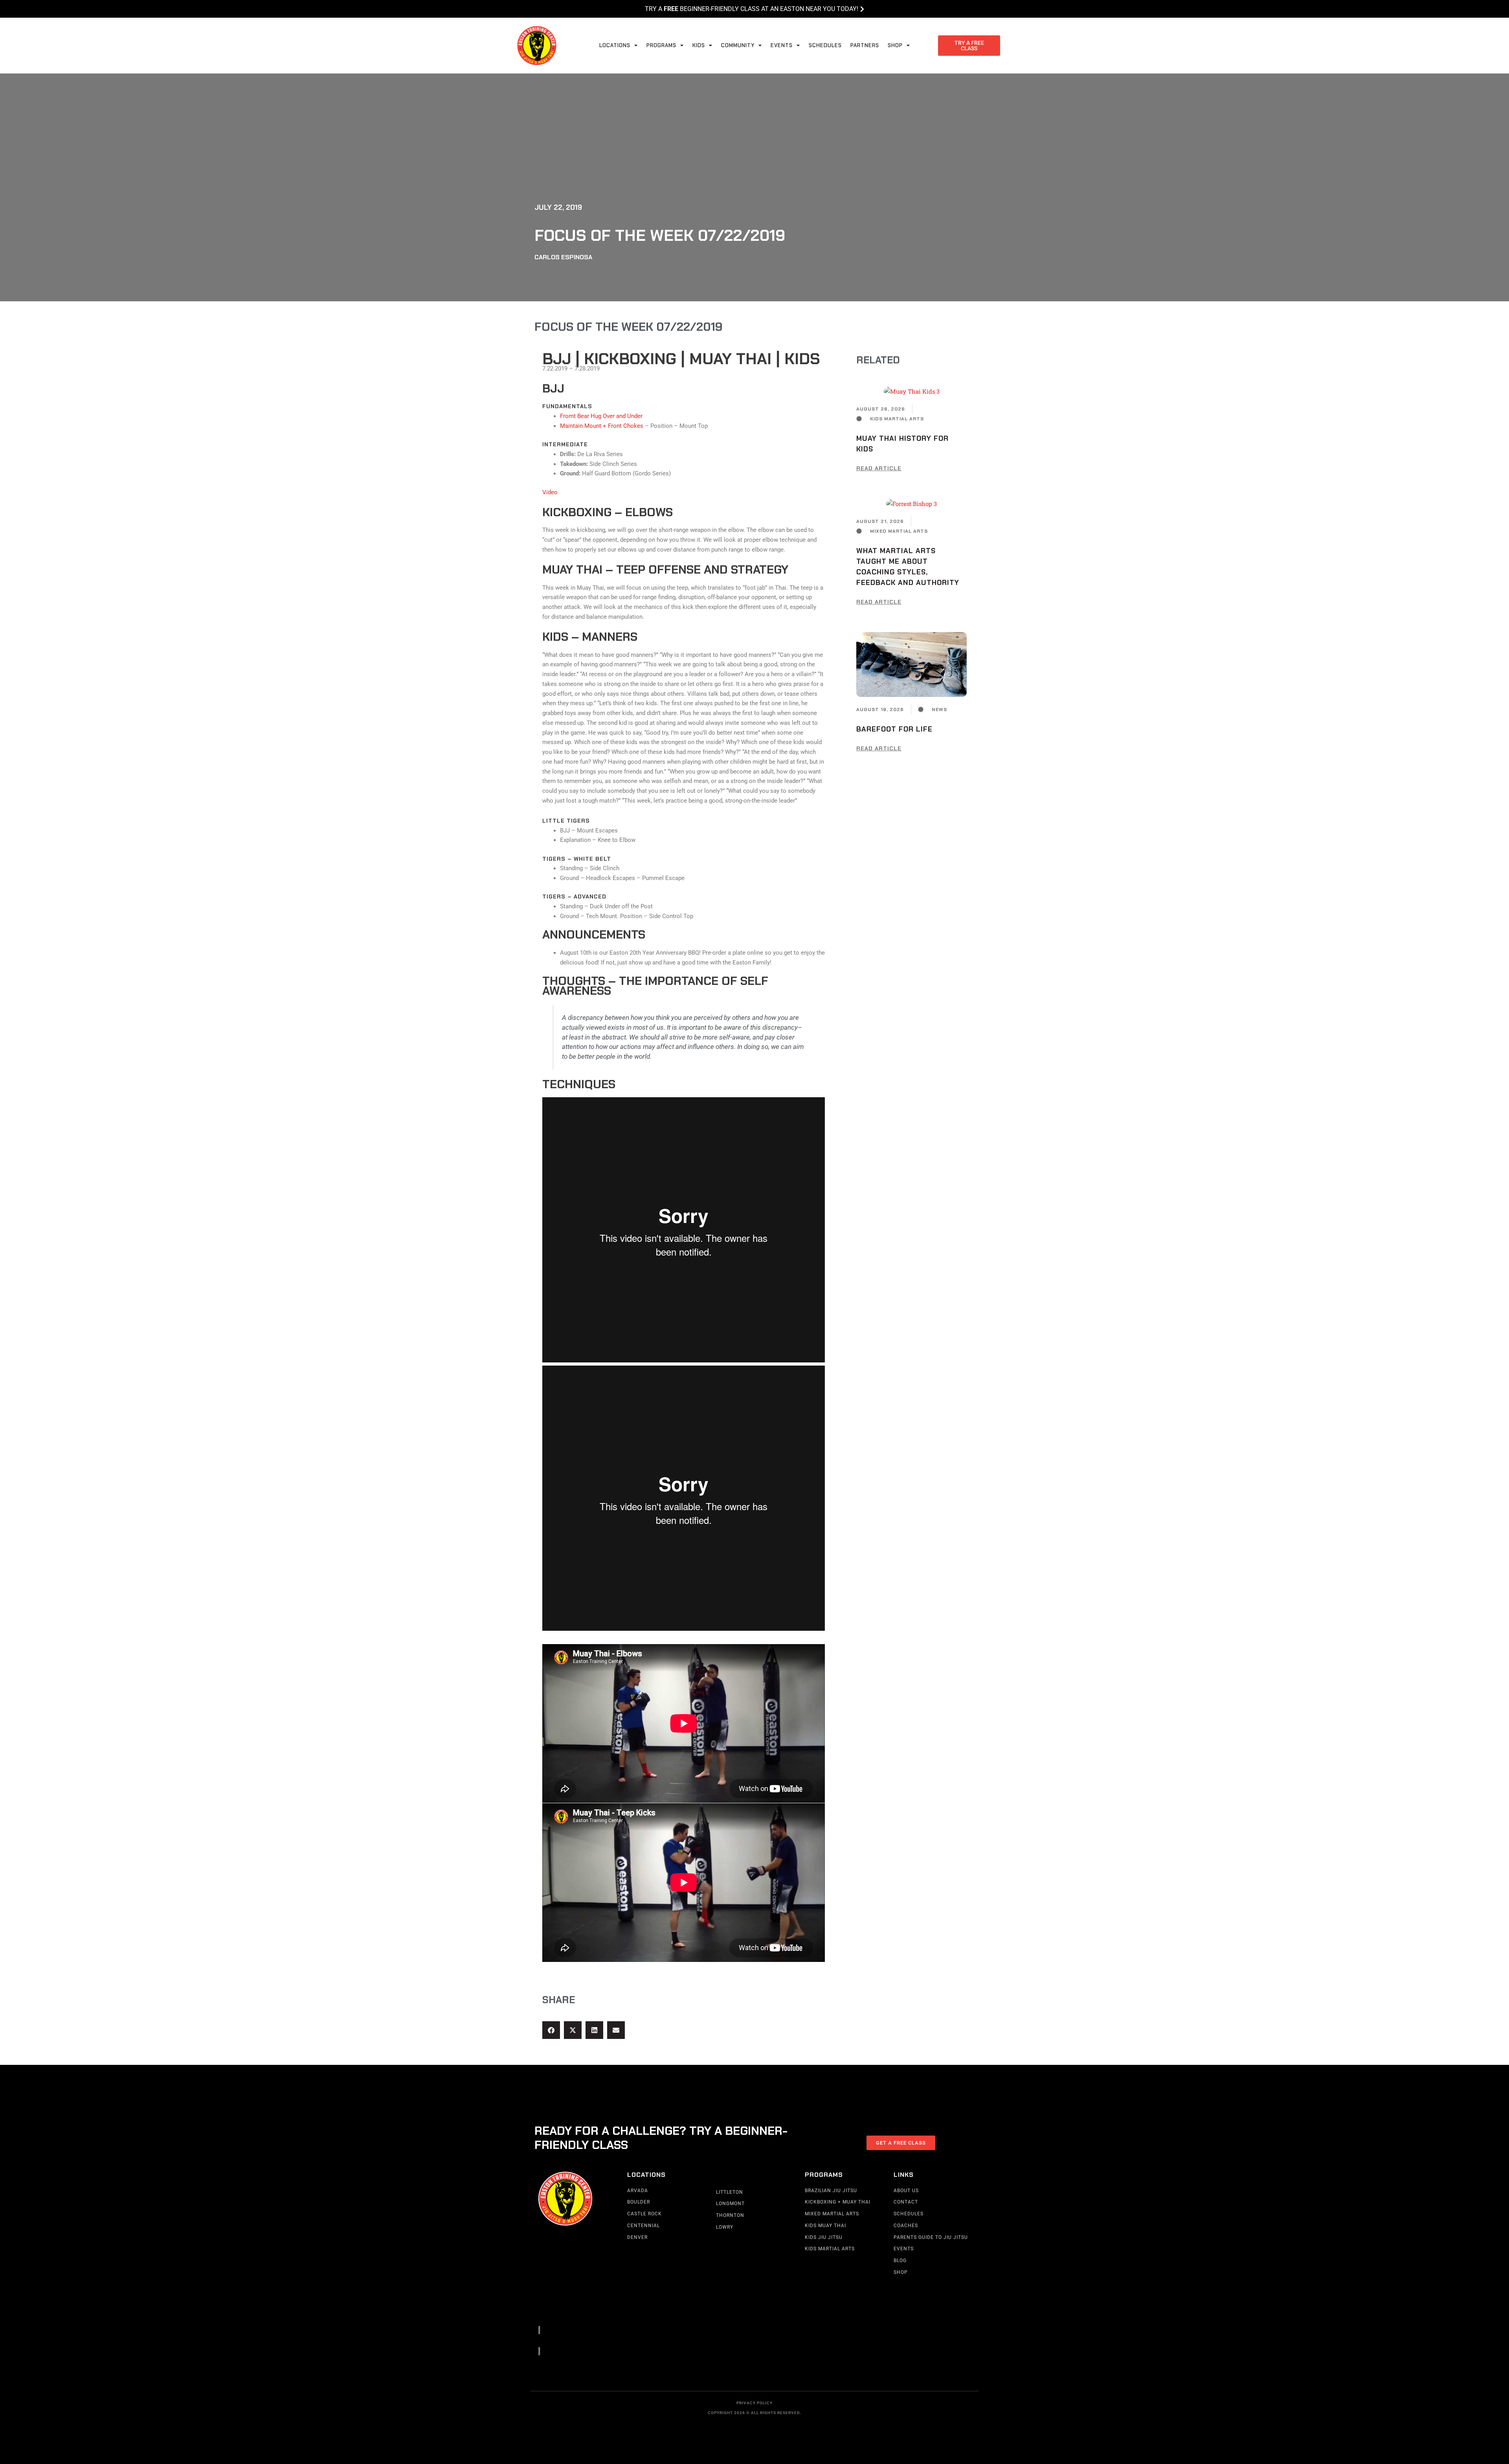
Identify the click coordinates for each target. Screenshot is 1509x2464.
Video (550, 492)
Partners (865, 45)
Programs (661, 45)
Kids (699, 45)
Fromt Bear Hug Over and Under (601, 416)
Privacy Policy (754, 2403)
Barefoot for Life (894, 729)
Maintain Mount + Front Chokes (602, 426)
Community (738, 45)
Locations (615, 45)
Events (782, 45)
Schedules (825, 45)
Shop (895, 45)
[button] (551, 2030)
